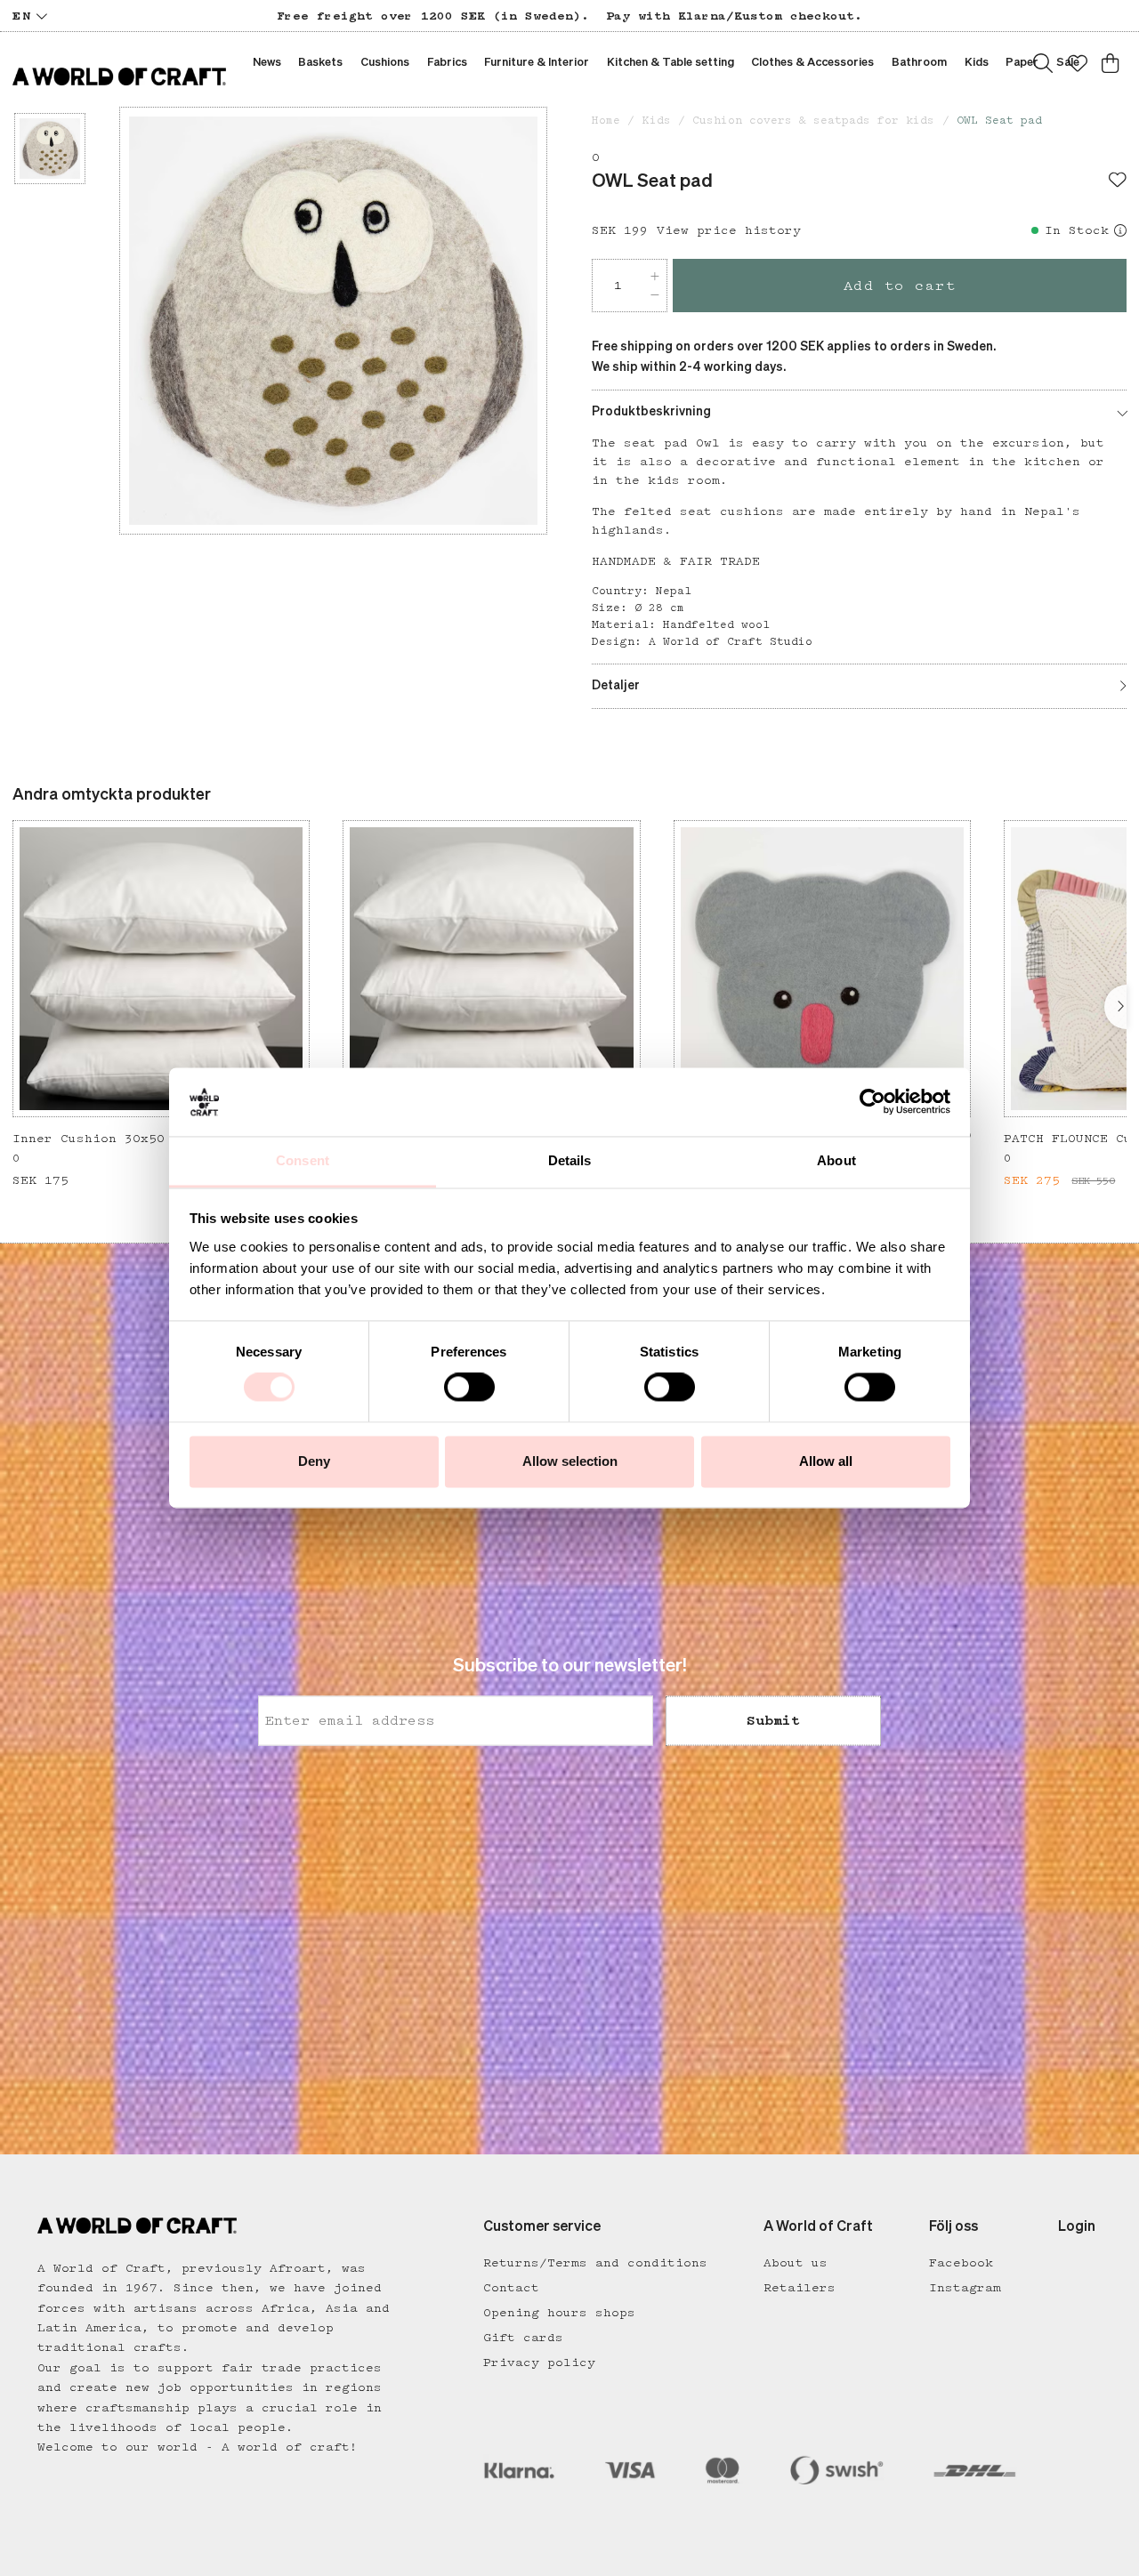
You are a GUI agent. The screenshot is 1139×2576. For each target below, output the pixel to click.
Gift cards (523, 2338)
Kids (657, 121)
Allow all (826, 1461)
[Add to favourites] (1118, 181)
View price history (729, 230)
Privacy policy (539, 2363)
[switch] (469, 1388)
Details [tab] (570, 1160)
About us (796, 2263)
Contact (511, 2288)
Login (1077, 2227)
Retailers (800, 2288)
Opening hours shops (559, 2313)
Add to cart (900, 286)
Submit (773, 1721)
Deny (314, 1461)
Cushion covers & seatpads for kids (813, 121)
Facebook (961, 2263)
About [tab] (836, 1160)
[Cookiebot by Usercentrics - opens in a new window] (872, 1102)
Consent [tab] (303, 1160)
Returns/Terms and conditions (595, 2263)
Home (606, 121)
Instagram (965, 2288)
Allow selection (570, 1461)
